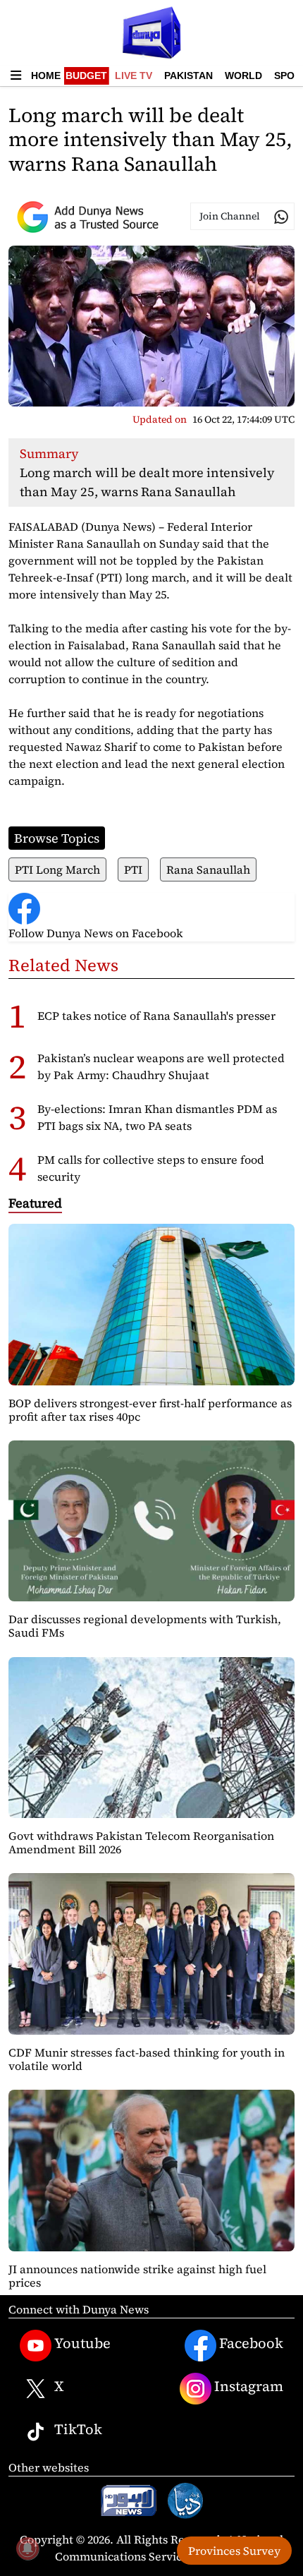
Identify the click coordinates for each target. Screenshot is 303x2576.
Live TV (134, 76)
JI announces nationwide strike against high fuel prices (137, 2276)
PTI (133, 869)
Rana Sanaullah (208, 869)
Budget (86, 76)
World (243, 76)
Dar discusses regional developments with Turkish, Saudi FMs (145, 1626)
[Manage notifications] (27, 2548)
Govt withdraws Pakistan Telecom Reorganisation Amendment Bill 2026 (141, 1842)
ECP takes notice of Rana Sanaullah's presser (156, 1016)
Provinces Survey (234, 2551)
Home (46, 76)
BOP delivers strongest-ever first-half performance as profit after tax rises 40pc (150, 1410)
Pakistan (188, 76)
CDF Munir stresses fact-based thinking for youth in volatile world (147, 2059)
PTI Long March (57, 869)
